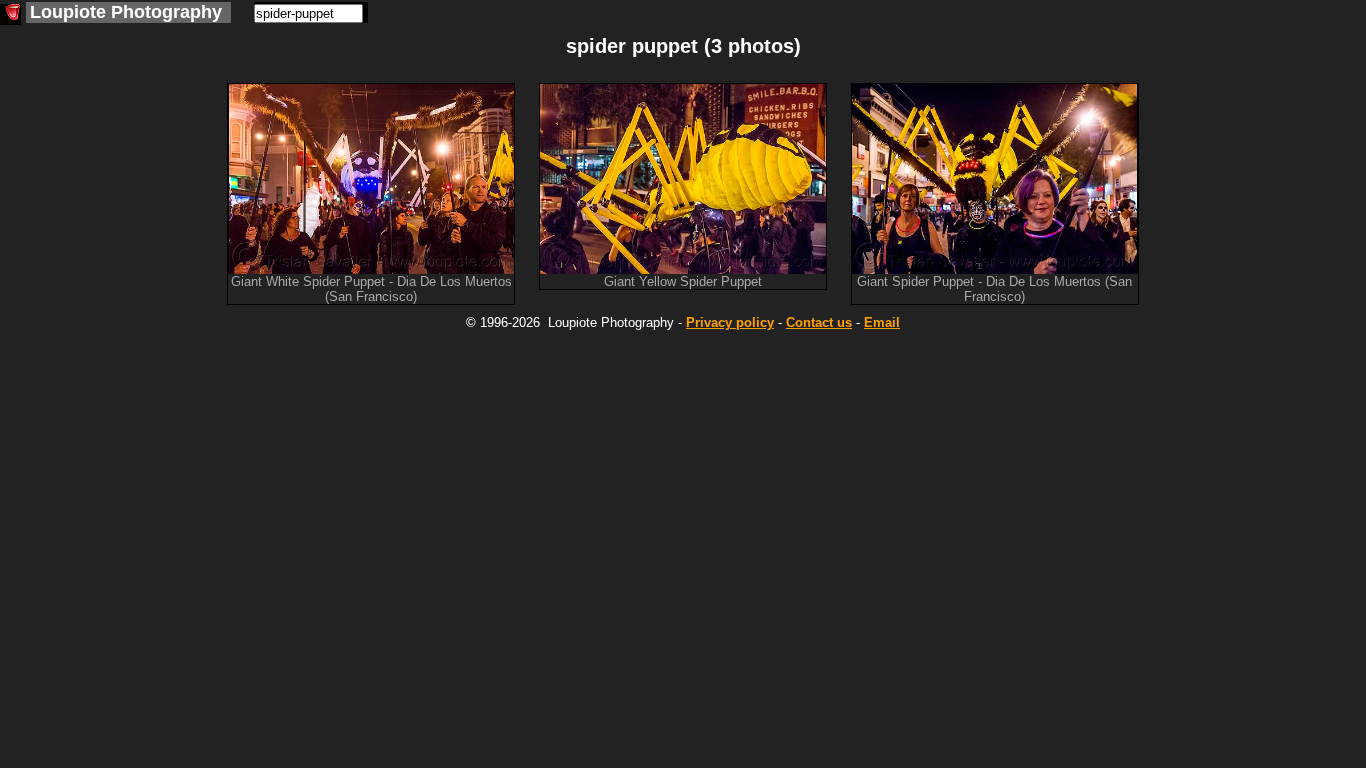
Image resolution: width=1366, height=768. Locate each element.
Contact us (819, 322)
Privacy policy (730, 322)
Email (882, 322)
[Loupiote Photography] (10, 14)
